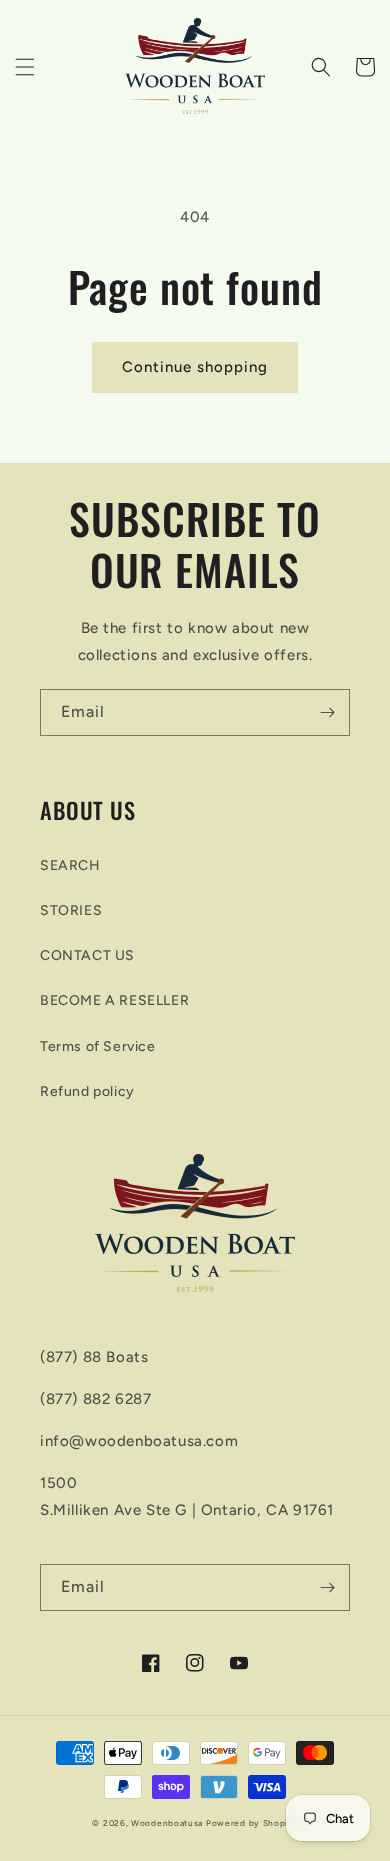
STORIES (71, 910)
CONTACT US (87, 955)
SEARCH (70, 865)
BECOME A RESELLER (114, 1000)
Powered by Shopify (252, 1823)
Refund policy (87, 1091)
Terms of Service (98, 1046)
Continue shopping (195, 367)
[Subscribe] (327, 712)
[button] (25, 67)
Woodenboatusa (167, 1823)
